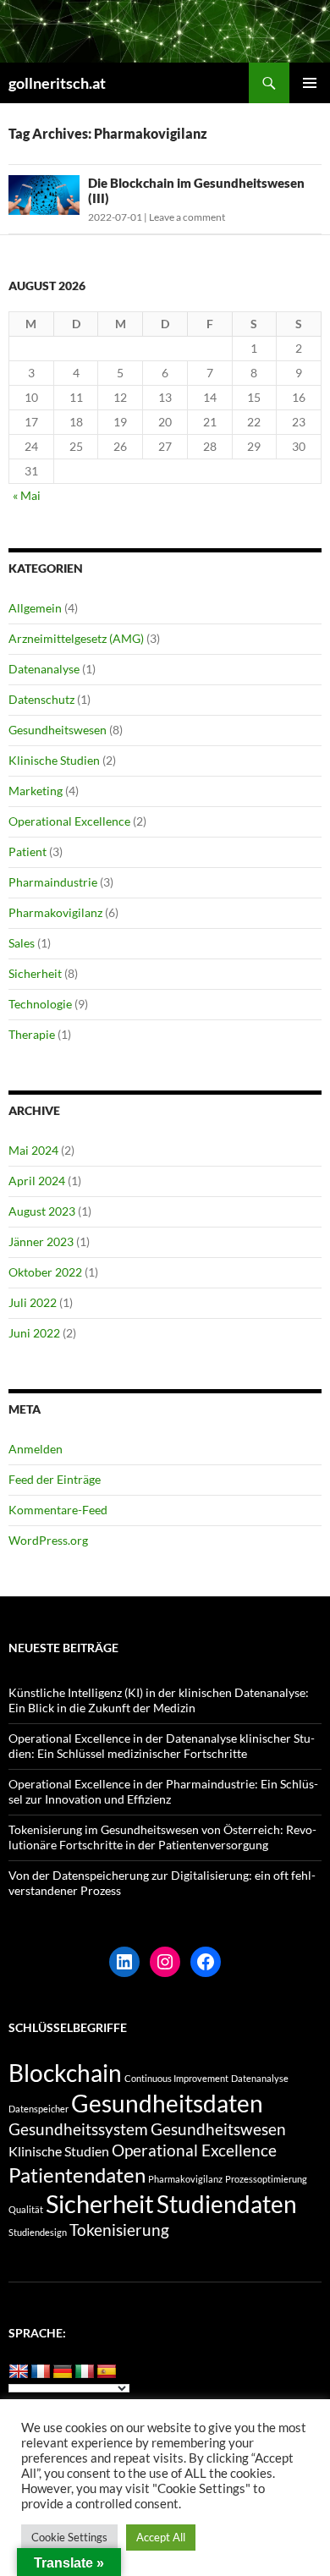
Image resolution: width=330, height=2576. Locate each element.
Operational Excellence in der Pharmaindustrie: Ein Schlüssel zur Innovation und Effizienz (163, 1791)
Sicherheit (35, 973)
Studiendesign (38, 2232)
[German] (63, 2372)
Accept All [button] (161, 2537)
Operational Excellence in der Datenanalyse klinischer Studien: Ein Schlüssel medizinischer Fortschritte (162, 1746)
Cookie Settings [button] (69, 2537)
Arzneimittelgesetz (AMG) (76, 638)
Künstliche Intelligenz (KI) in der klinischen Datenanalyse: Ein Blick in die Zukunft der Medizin (159, 1700)
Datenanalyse (44, 669)
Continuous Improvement (176, 2078)
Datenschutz (41, 699)
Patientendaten (77, 2175)
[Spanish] (107, 2372)
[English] (19, 2372)
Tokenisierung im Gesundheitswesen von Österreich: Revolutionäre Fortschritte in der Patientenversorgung (162, 1837)
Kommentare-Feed (58, 1510)
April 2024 (37, 1181)
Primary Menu (310, 83)
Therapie (32, 1034)
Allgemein (35, 608)
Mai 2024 (33, 1150)
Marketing (36, 791)
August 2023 (42, 1211)
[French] (41, 2372)
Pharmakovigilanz (55, 912)
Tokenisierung (119, 2230)
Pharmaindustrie (53, 882)
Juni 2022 (34, 1333)
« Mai (27, 495)
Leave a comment (187, 217)
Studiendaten (227, 2204)
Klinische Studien (54, 760)
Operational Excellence (69, 821)
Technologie (40, 1004)
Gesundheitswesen (58, 730)
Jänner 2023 (41, 1241)
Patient (27, 851)
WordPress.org (48, 1540)
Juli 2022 (33, 1302)
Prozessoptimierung (266, 2179)
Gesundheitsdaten (167, 2103)
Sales (22, 943)
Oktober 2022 (45, 1272)
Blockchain (65, 2073)
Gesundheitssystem (78, 2129)
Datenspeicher (38, 2109)
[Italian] (85, 2372)
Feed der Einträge (55, 1479)
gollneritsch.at (57, 83)
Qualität (26, 2209)
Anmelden (36, 1449)
